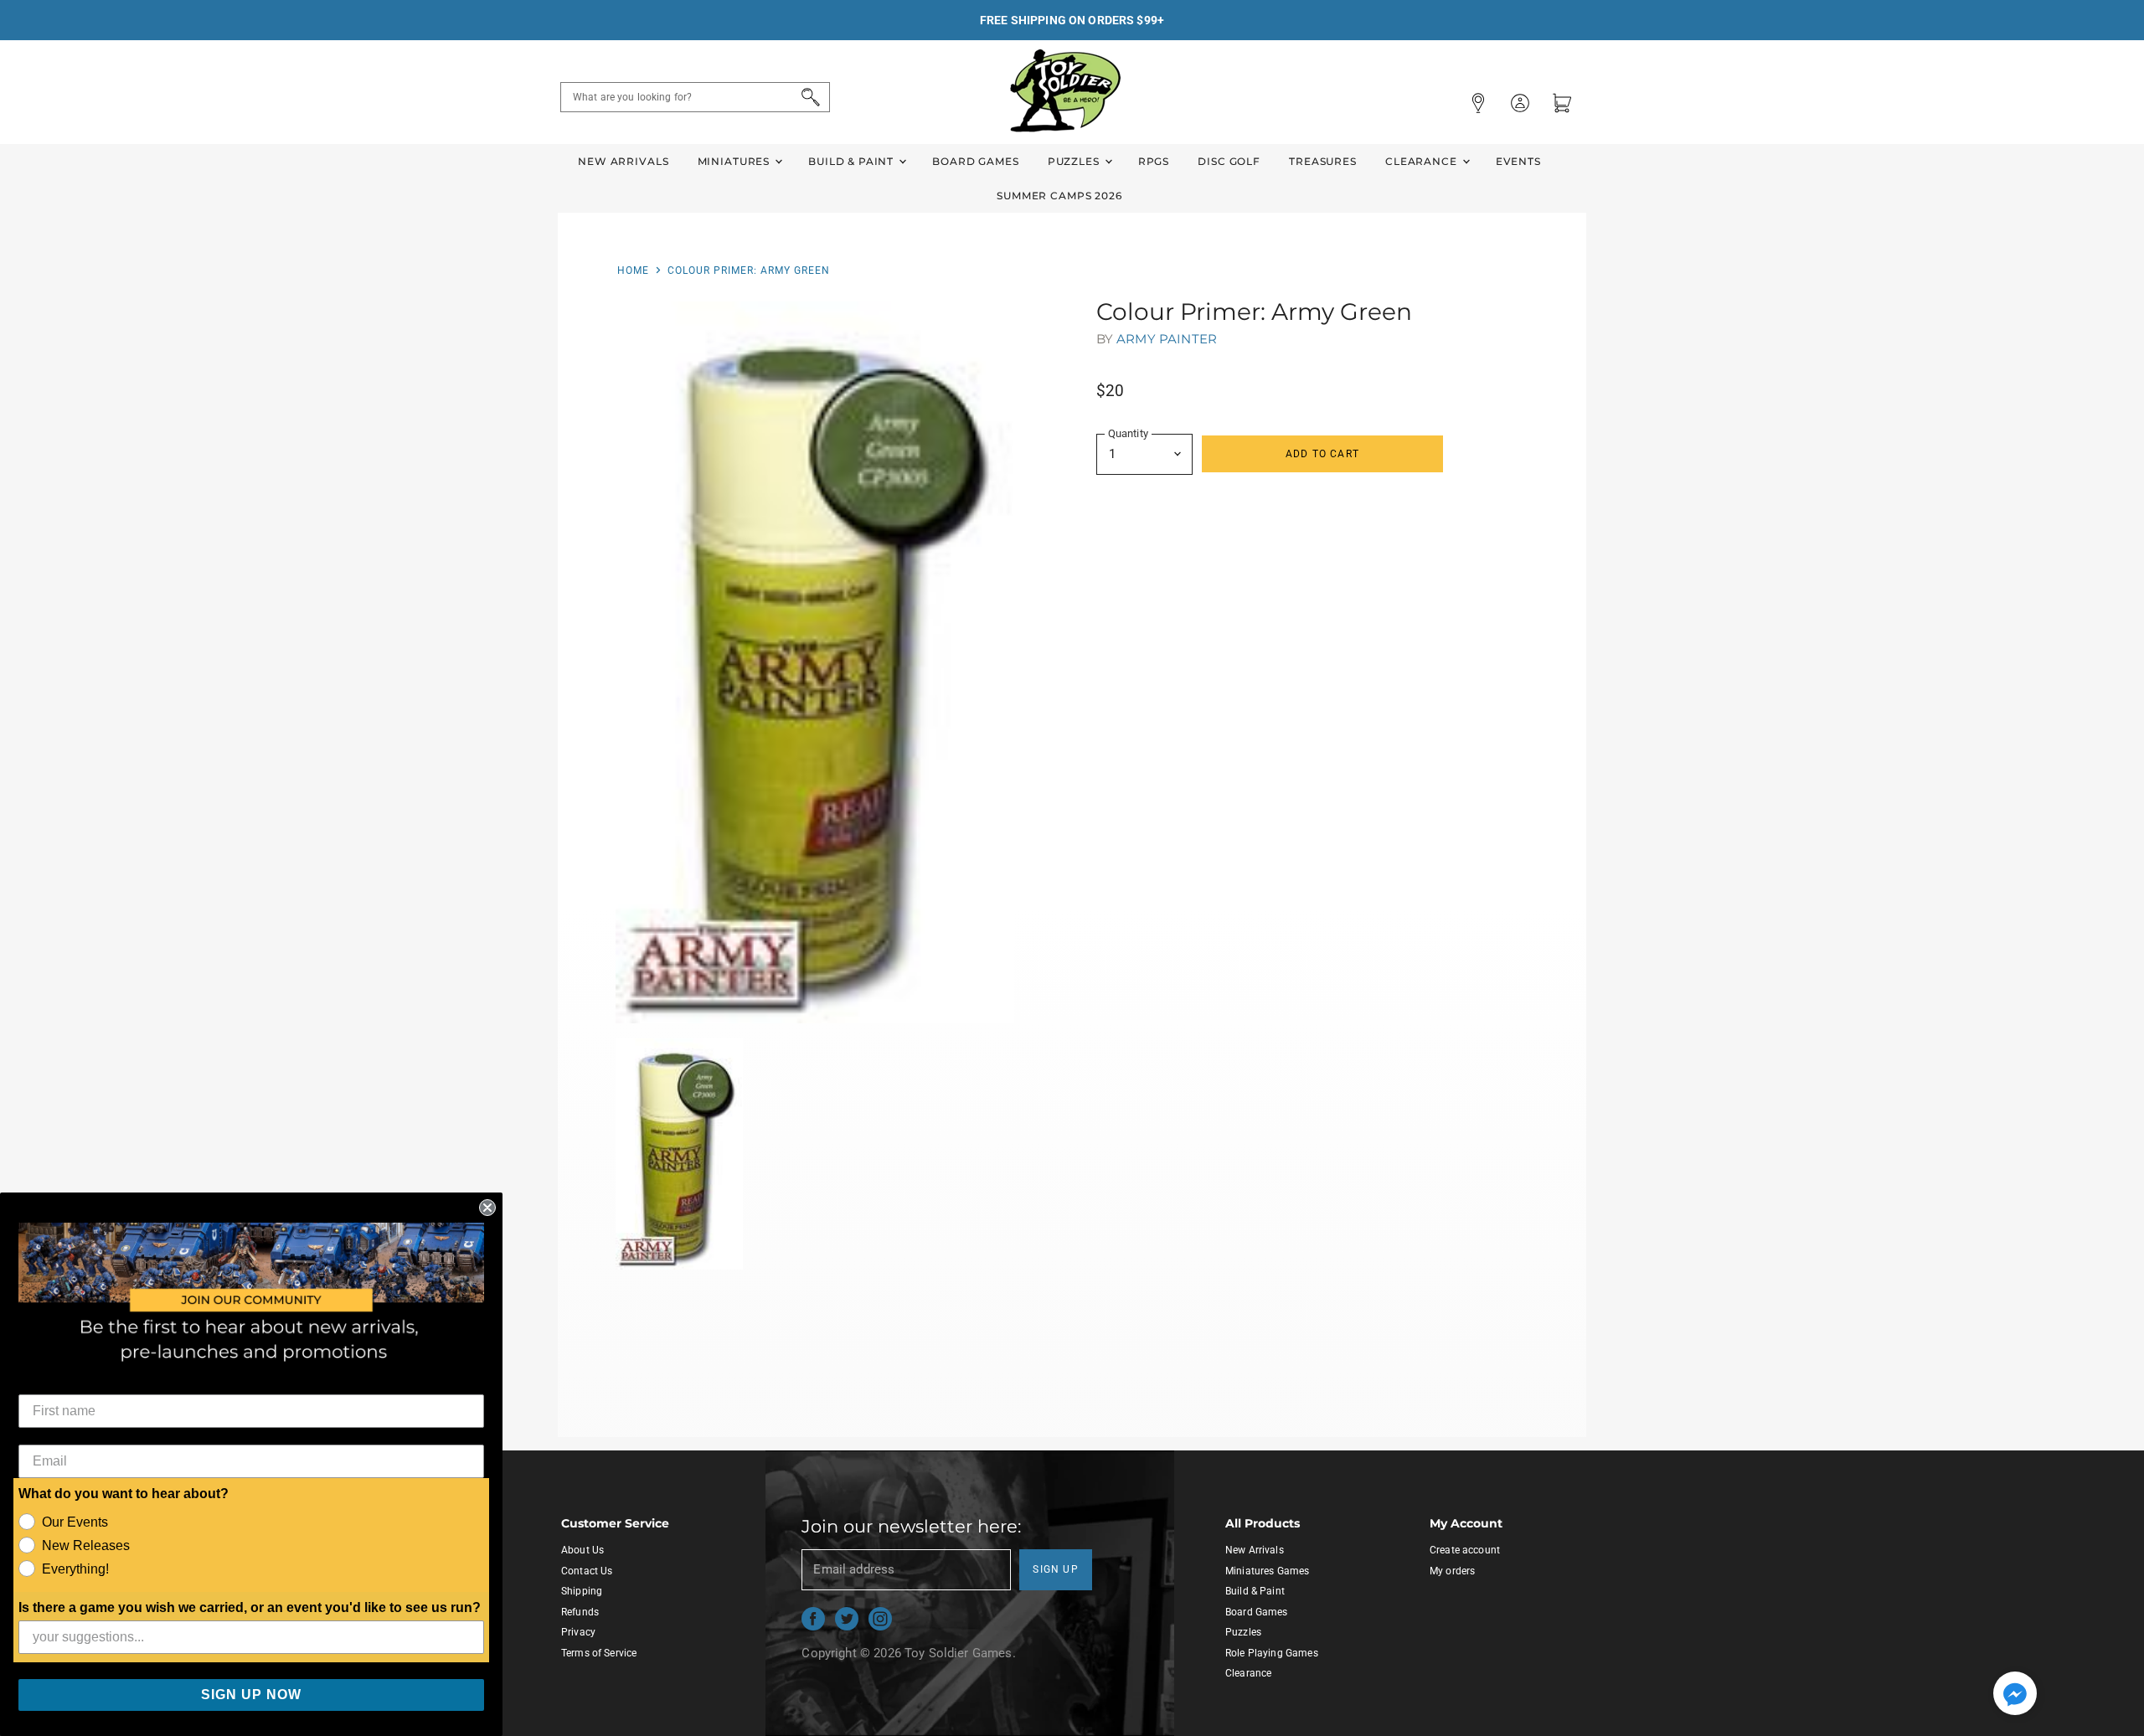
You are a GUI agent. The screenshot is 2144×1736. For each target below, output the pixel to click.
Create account (1465, 1550)
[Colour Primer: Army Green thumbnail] (680, 1154)
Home (633, 270)
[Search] (808, 97)
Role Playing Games (1272, 1653)
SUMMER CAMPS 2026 (1059, 196)
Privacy (578, 1632)
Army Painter (1167, 339)
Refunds (580, 1612)
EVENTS (1518, 161)
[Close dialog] (487, 1208)
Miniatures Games (1267, 1571)
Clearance (1423, 161)
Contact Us (587, 1571)
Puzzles (1075, 161)
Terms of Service (599, 1653)
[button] (2015, 1695)
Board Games (975, 161)
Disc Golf (1229, 161)
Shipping (582, 1591)
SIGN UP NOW (251, 1695)
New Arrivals (623, 161)
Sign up (1056, 1569)
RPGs (1154, 161)
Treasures (1323, 161)
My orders (1452, 1571)
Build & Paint (853, 161)
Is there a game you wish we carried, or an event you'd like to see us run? (250, 1607)
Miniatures (735, 161)
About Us (582, 1550)
